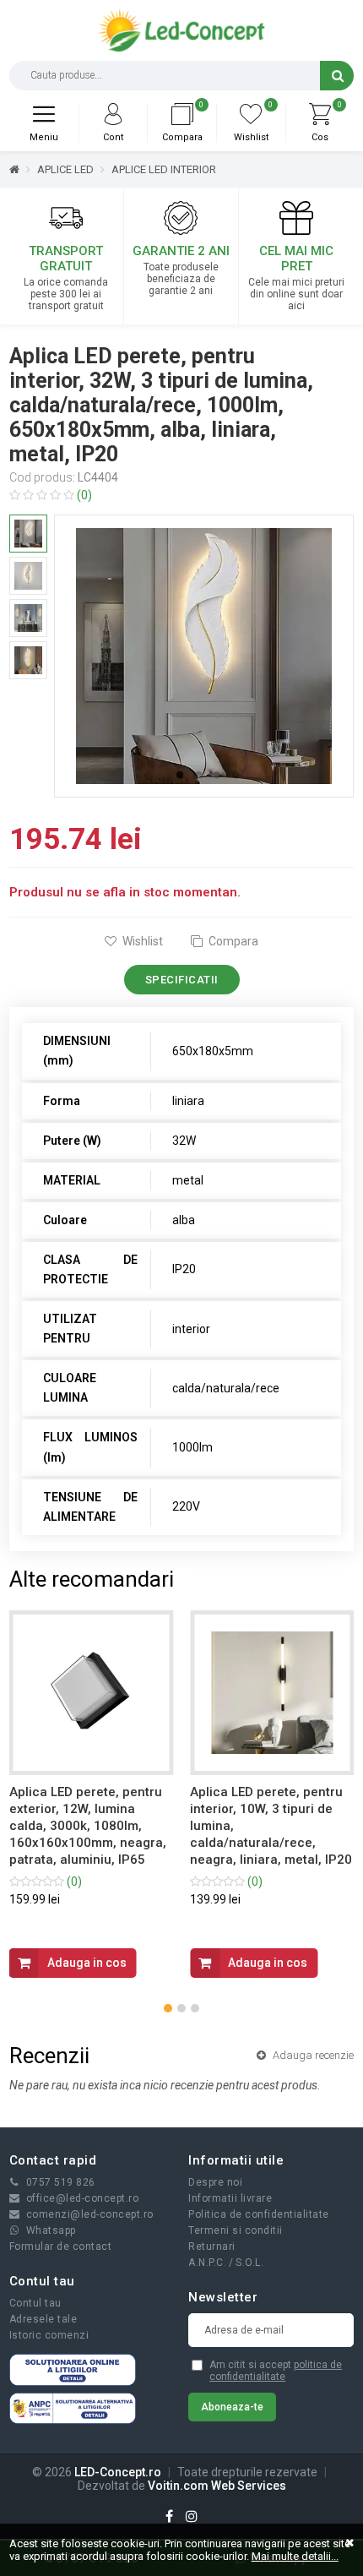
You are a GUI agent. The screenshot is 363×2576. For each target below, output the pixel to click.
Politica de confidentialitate (259, 2214)
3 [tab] (217, 776)
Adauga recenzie (312, 2055)
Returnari (212, 2247)
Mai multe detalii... (295, 2556)
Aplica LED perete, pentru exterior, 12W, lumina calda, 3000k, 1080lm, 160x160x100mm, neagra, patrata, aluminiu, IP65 (88, 1826)
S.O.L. (249, 2263)
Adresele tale (43, 2319)
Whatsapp (51, 2230)
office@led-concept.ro (83, 2198)
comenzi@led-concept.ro (90, 2214)
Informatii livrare (230, 2198)
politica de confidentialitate (276, 2371)
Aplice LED (65, 169)
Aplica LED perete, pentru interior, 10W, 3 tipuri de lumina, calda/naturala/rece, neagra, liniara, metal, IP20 (271, 1826)
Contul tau (35, 2303)
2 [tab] (198, 776)
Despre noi (215, 2182)
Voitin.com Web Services (217, 2486)
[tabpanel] (204, 656)
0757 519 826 (61, 2182)
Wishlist (141, 941)
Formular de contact (61, 2247)
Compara (232, 941)
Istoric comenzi (49, 2335)
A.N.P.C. (207, 2263)
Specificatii (182, 980)
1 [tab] (180, 776)
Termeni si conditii (236, 2230)
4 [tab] (236, 776)
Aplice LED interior (164, 169)
